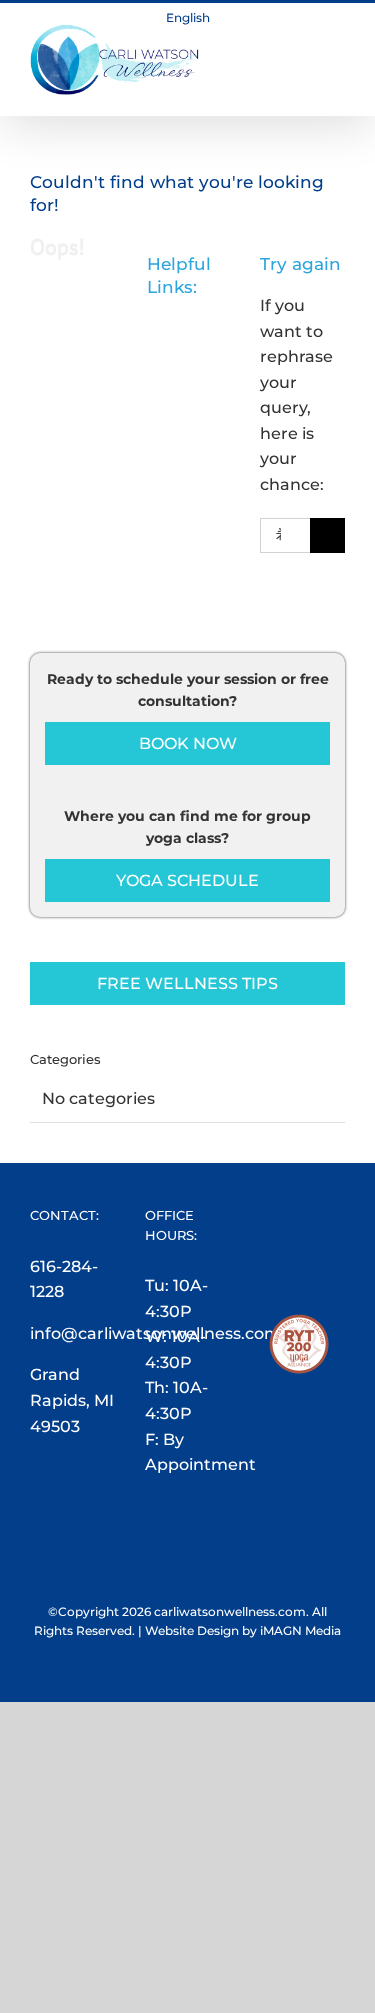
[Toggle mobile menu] (337, 34)
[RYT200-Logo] (299, 1326)
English (188, 17)
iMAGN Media (300, 1630)
